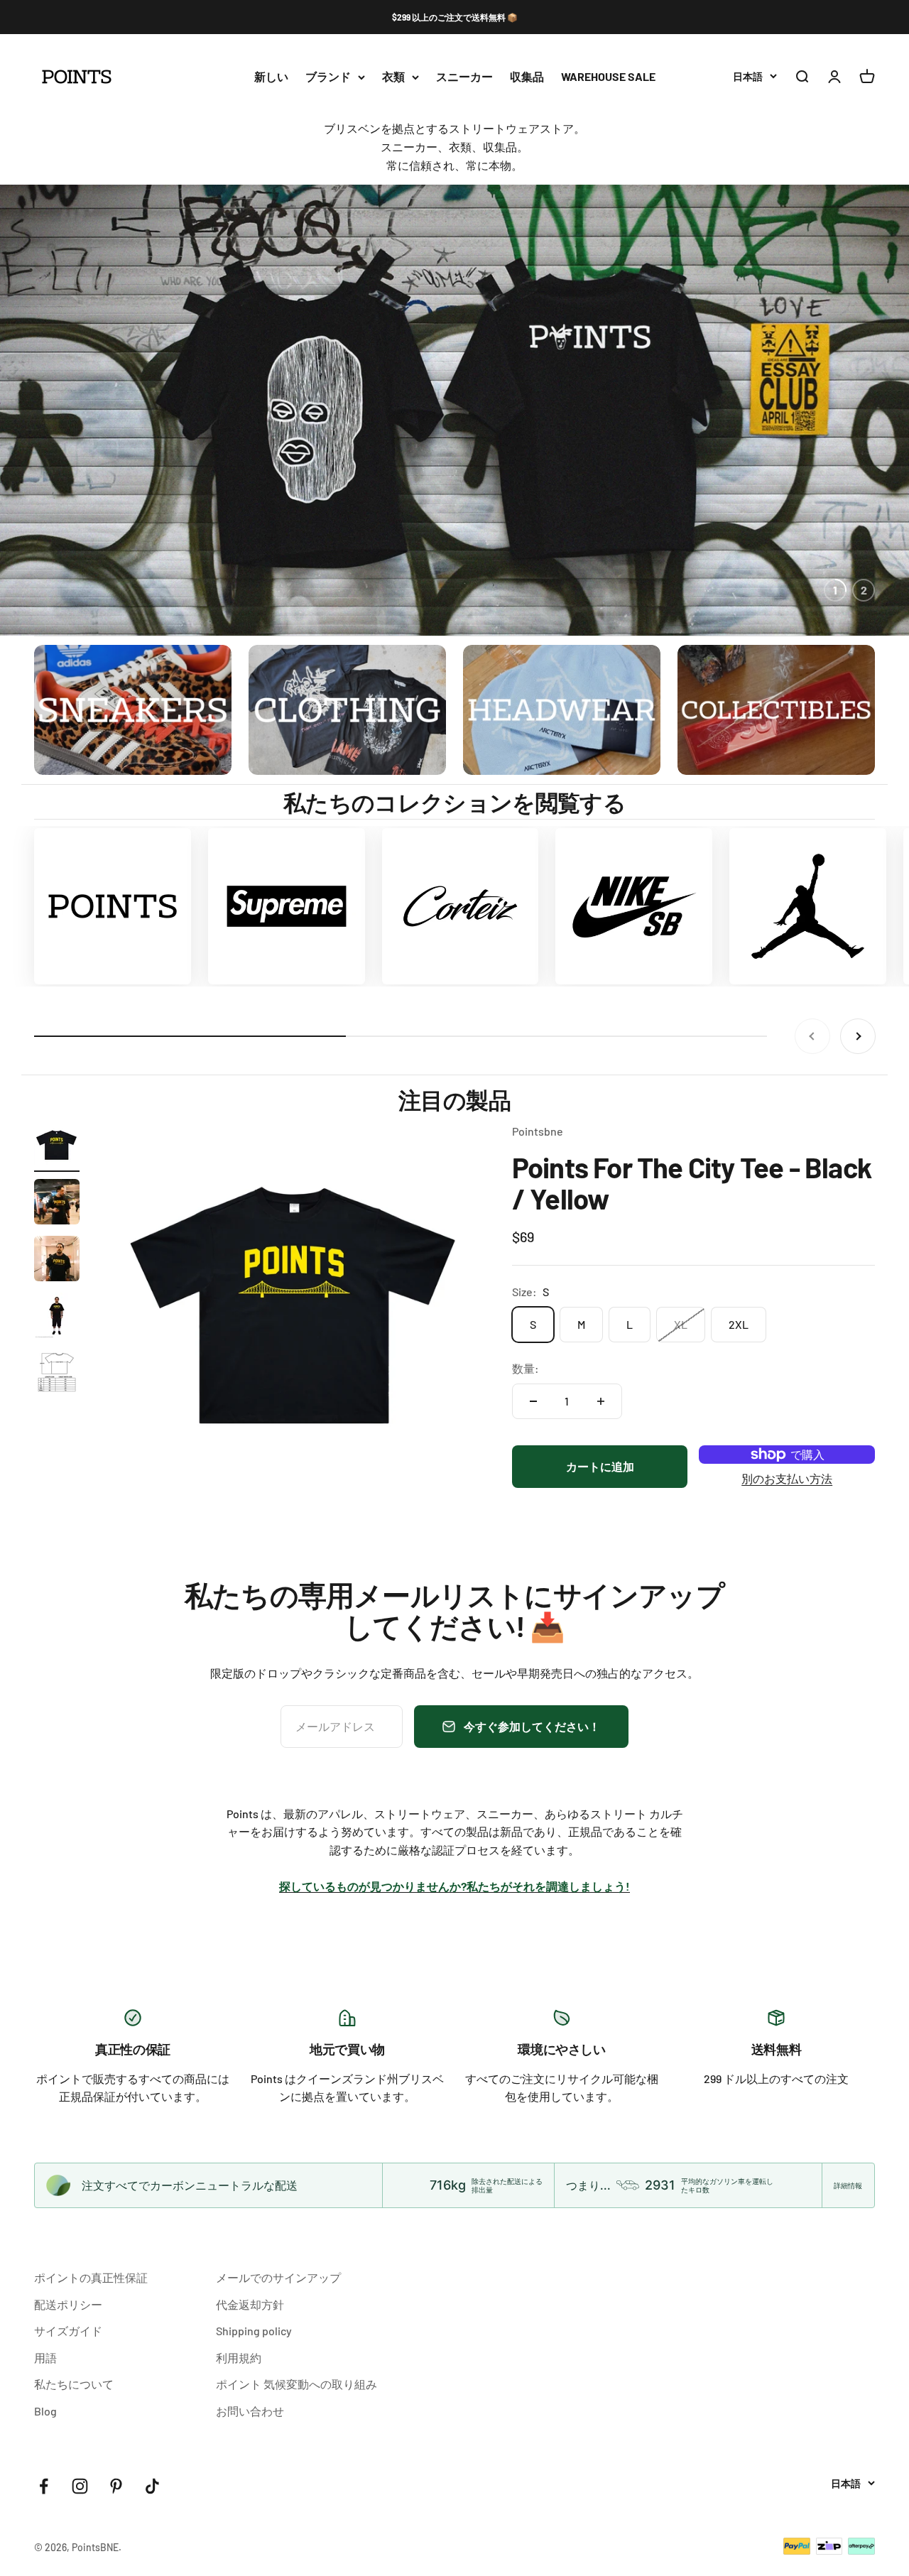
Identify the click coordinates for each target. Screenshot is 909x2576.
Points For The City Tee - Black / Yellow (692, 1183)
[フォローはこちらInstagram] (80, 2486)
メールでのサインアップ (278, 2277)
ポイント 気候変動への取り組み (296, 2384)
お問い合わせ (250, 2411)
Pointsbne (538, 1131)
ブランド (328, 77)
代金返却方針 (250, 2304)
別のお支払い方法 (787, 1478)
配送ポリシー (68, 2304)
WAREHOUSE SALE (608, 77)
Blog (45, 2411)
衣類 (393, 77)
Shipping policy (254, 2331)
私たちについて (74, 2384)
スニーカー (464, 77)
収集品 (527, 77)
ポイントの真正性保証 (91, 2277)
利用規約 (239, 2358)
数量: (526, 1368)
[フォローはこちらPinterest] (116, 2486)
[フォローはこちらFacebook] (44, 2486)
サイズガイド (68, 2331)
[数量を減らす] (533, 1401)
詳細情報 (848, 2185)
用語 (45, 2358)
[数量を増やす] (601, 1401)
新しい (271, 77)
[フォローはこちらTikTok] (152, 2486)
